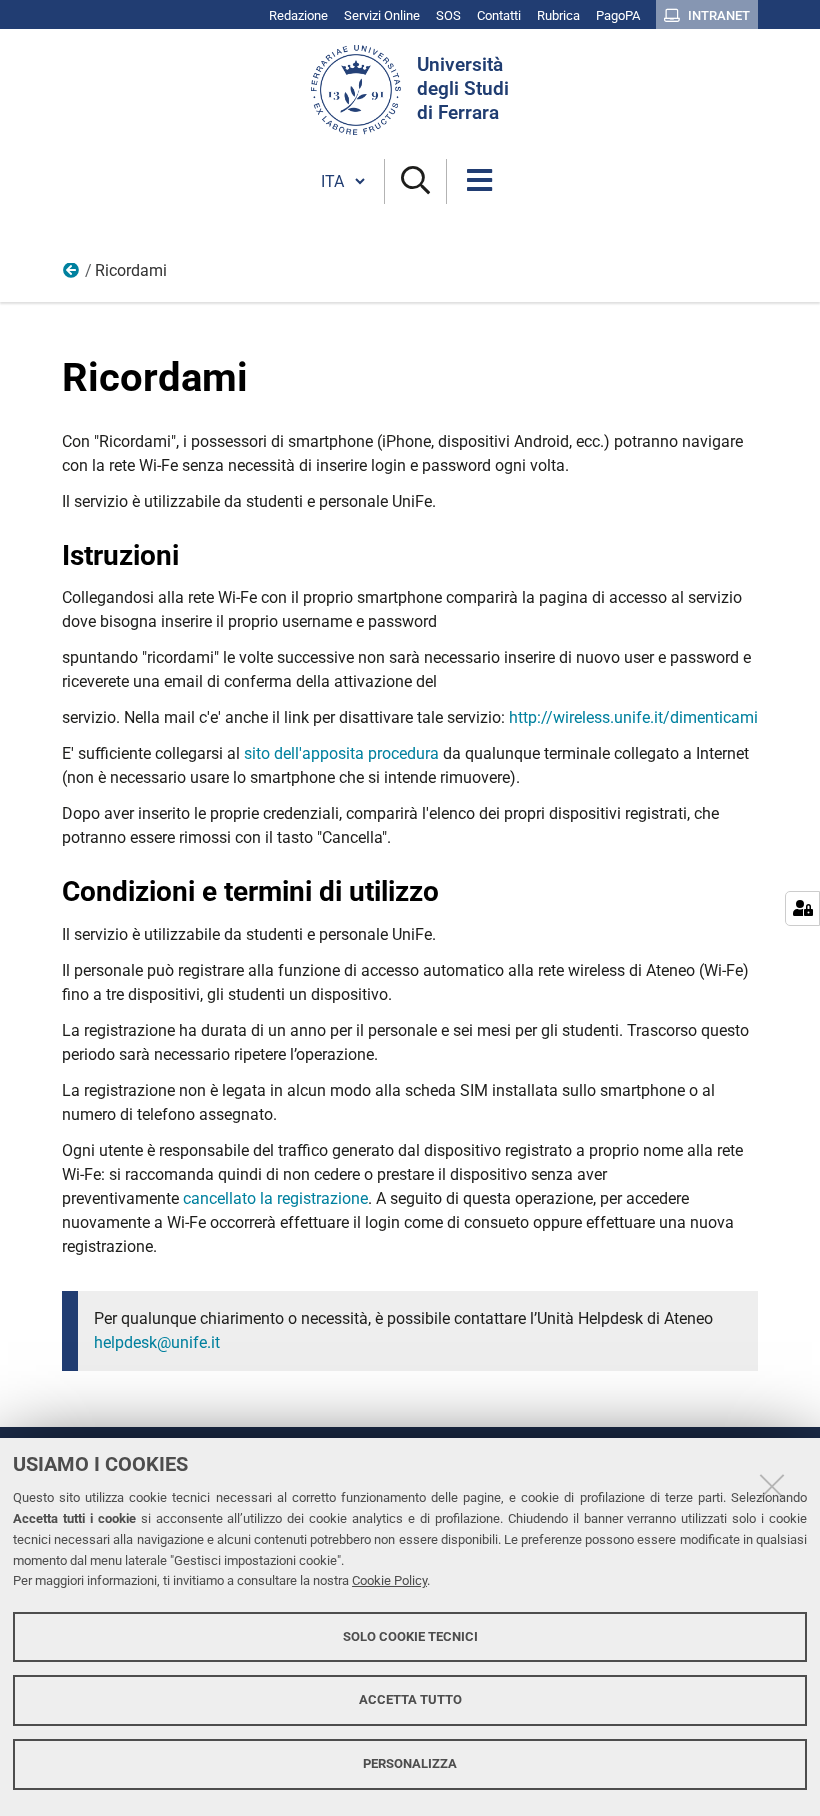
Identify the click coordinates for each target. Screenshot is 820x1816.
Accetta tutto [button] (410, 1699)
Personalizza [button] (410, 1763)
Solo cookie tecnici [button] (410, 1636)
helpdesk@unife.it (157, 1342)
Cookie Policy (389, 1580)
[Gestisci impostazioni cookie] (802, 908)
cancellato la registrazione (275, 1198)
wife (72, 275)
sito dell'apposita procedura (341, 753)
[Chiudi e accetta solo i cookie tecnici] (772, 1486)
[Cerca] (415, 181)
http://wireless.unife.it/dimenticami (633, 717)
